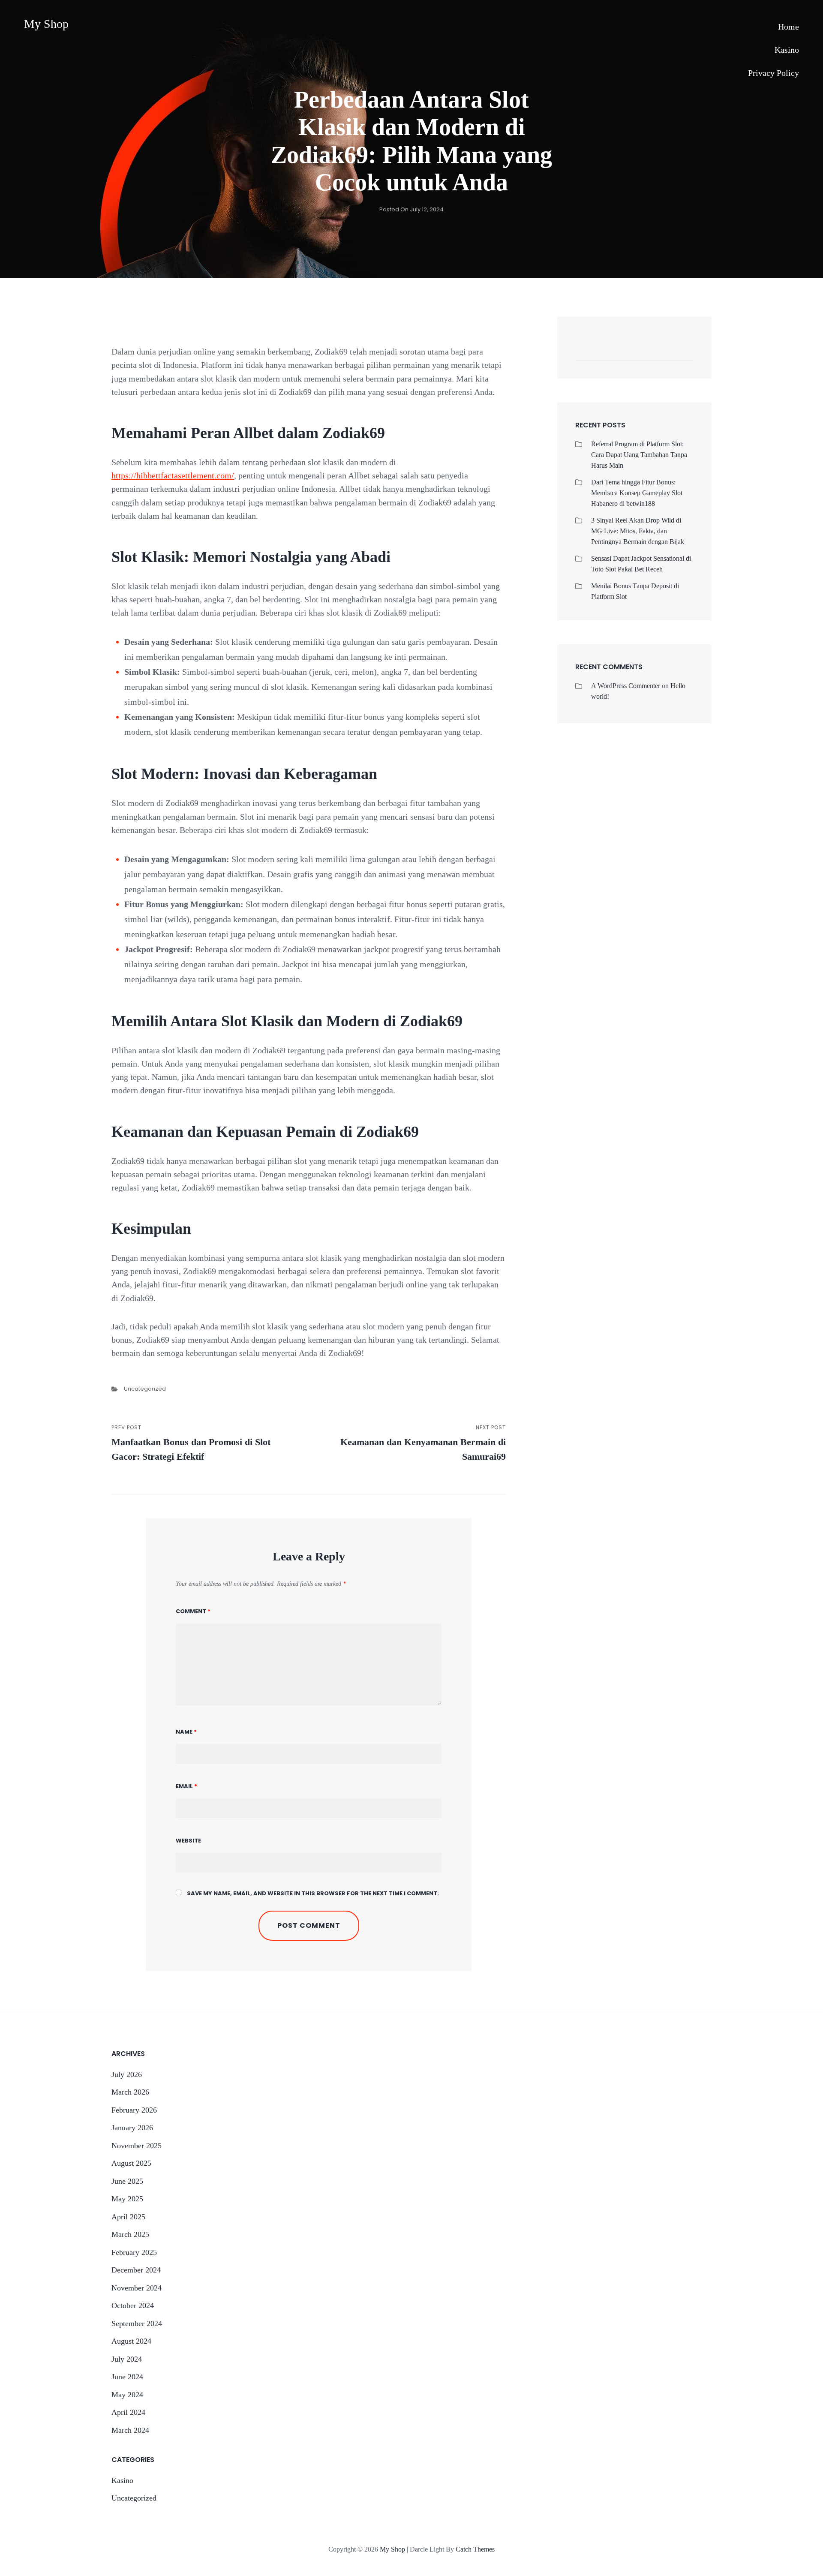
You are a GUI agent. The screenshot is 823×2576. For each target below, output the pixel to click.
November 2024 (137, 2288)
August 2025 (131, 2163)
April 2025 (128, 2217)
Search (683, 351)
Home (788, 27)
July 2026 (127, 2074)
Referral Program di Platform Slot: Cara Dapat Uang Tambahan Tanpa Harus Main (639, 455)
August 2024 (131, 2341)
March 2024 (130, 2430)
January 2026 (132, 2128)
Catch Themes (475, 2549)
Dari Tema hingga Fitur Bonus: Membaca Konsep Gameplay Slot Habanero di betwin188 (637, 493)
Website (188, 1841)
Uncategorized (145, 1389)
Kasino (787, 50)
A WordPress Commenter (626, 686)
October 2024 (133, 2305)
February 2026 (134, 2110)
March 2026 (130, 2092)
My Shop (46, 24)
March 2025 (130, 2234)
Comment (193, 1611)
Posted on (411, 209)
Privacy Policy (773, 73)
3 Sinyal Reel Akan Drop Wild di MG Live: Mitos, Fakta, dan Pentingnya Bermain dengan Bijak (638, 531)
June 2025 (127, 2181)
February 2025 (134, 2252)
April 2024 (128, 2412)
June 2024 (127, 2377)
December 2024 (136, 2270)
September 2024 (137, 2324)
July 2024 (127, 2359)
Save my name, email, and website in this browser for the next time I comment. (313, 1893)
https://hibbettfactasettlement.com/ (173, 475)
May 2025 (127, 2199)
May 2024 (127, 2395)
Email (186, 1786)
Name (186, 1732)
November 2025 (137, 2146)
